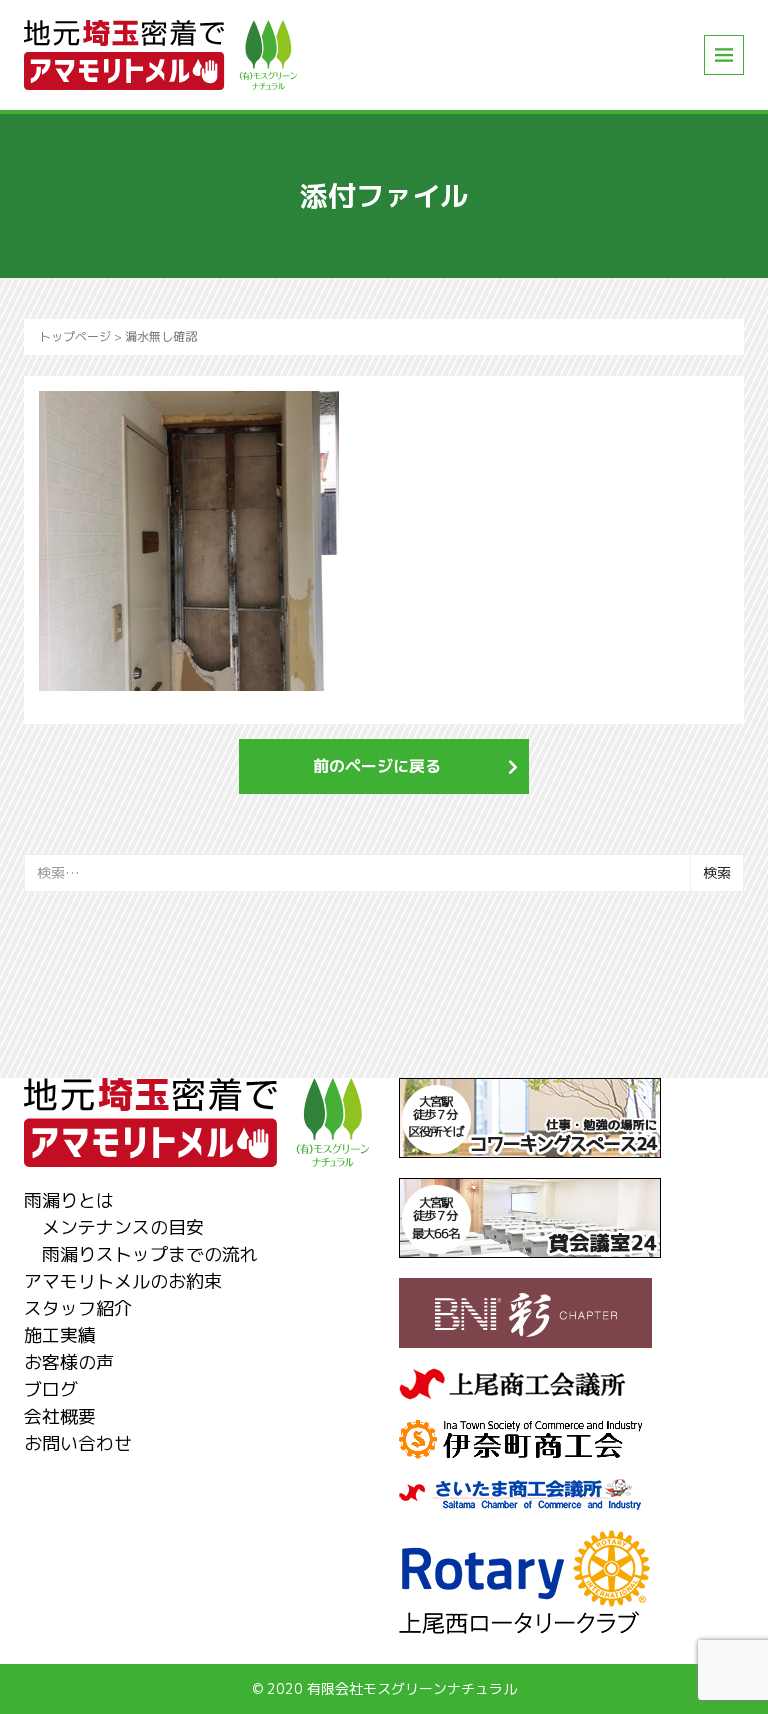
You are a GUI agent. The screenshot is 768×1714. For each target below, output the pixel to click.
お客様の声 (69, 1362)
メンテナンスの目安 (123, 1227)
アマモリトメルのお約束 (123, 1281)
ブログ (51, 1389)
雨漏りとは (69, 1200)
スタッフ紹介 (78, 1308)
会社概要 (60, 1416)
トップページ (75, 336)
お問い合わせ (78, 1443)
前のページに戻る (377, 766)
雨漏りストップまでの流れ (150, 1254)
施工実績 (60, 1335)
